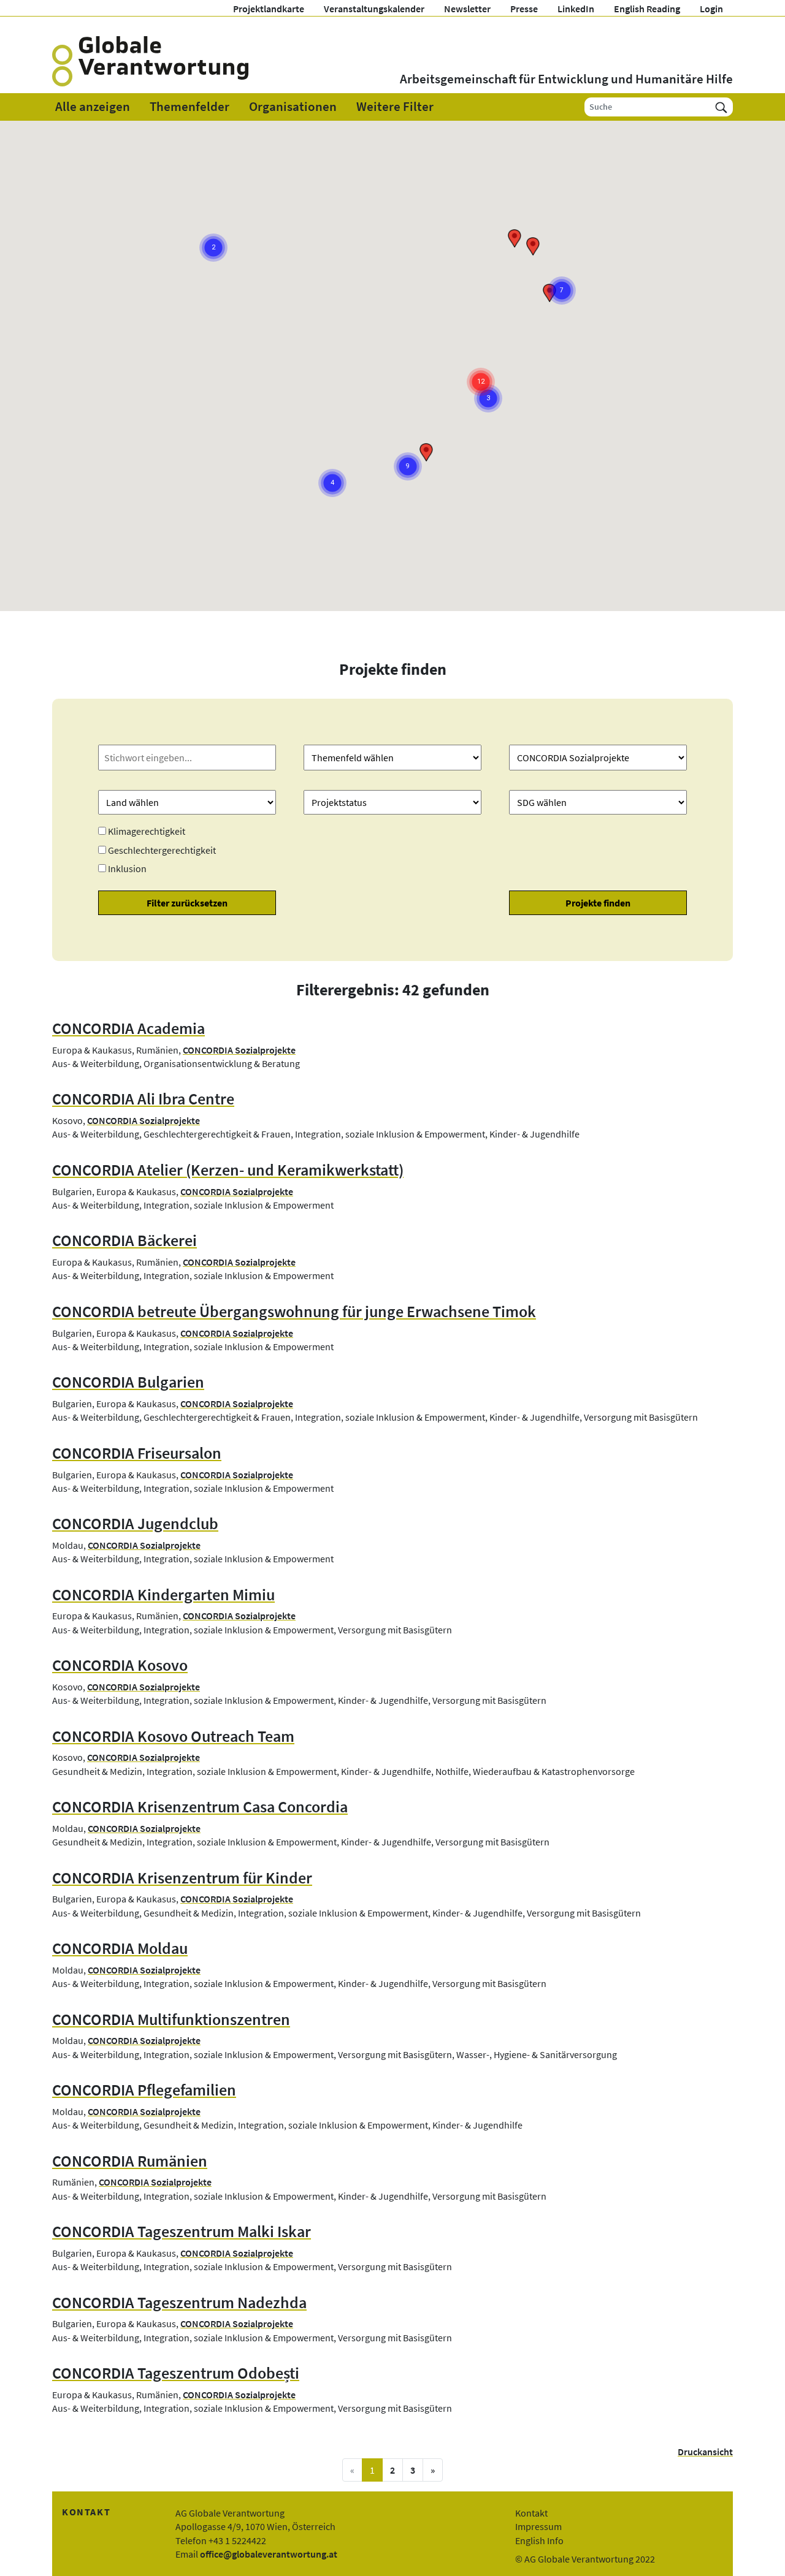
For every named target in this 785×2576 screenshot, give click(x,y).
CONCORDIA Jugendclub (135, 1524)
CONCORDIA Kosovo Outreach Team (173, 1736)
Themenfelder (190, 107)
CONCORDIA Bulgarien (128, 1382)
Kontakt (531, 2513)
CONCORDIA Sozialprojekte (239, 1050)
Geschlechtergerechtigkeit (162, 850)
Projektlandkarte (269, 9)
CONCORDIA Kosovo (120, 1665)
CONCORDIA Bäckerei (124, 1241)
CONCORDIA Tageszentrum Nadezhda (179, 2303)
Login (711, 9)
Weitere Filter (395, 107)
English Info (539, 2540)
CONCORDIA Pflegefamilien (144, 2090)
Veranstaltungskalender (374, 9)
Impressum (538, 2526)
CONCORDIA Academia (128, 1028)
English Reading (647, 9)
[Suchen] (721, 107)
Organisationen (293, 107)
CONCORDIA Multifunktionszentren (171, 2019)
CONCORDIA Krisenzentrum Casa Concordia (200, 1807)
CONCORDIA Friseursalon (137, 1453)
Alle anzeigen (93, 107)
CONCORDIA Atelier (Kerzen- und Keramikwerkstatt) (228, 1170)
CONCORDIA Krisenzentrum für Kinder (182, 1878)
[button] (533, 246)
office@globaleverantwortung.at (269, 2554)
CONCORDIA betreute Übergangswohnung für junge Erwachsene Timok (294, 1312)
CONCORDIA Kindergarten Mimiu (163, 1595)
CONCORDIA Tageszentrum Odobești (176, 2373)
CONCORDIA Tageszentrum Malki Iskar (182, 2232)
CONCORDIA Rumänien (130, 2161)
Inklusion (127, 868)
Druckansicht (705, 2452)
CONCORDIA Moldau (120, 1948)
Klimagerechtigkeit (147, 831)
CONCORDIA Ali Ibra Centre (143, 1099)
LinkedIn (576, 9)
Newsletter (467, 9)
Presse (524, 9)
